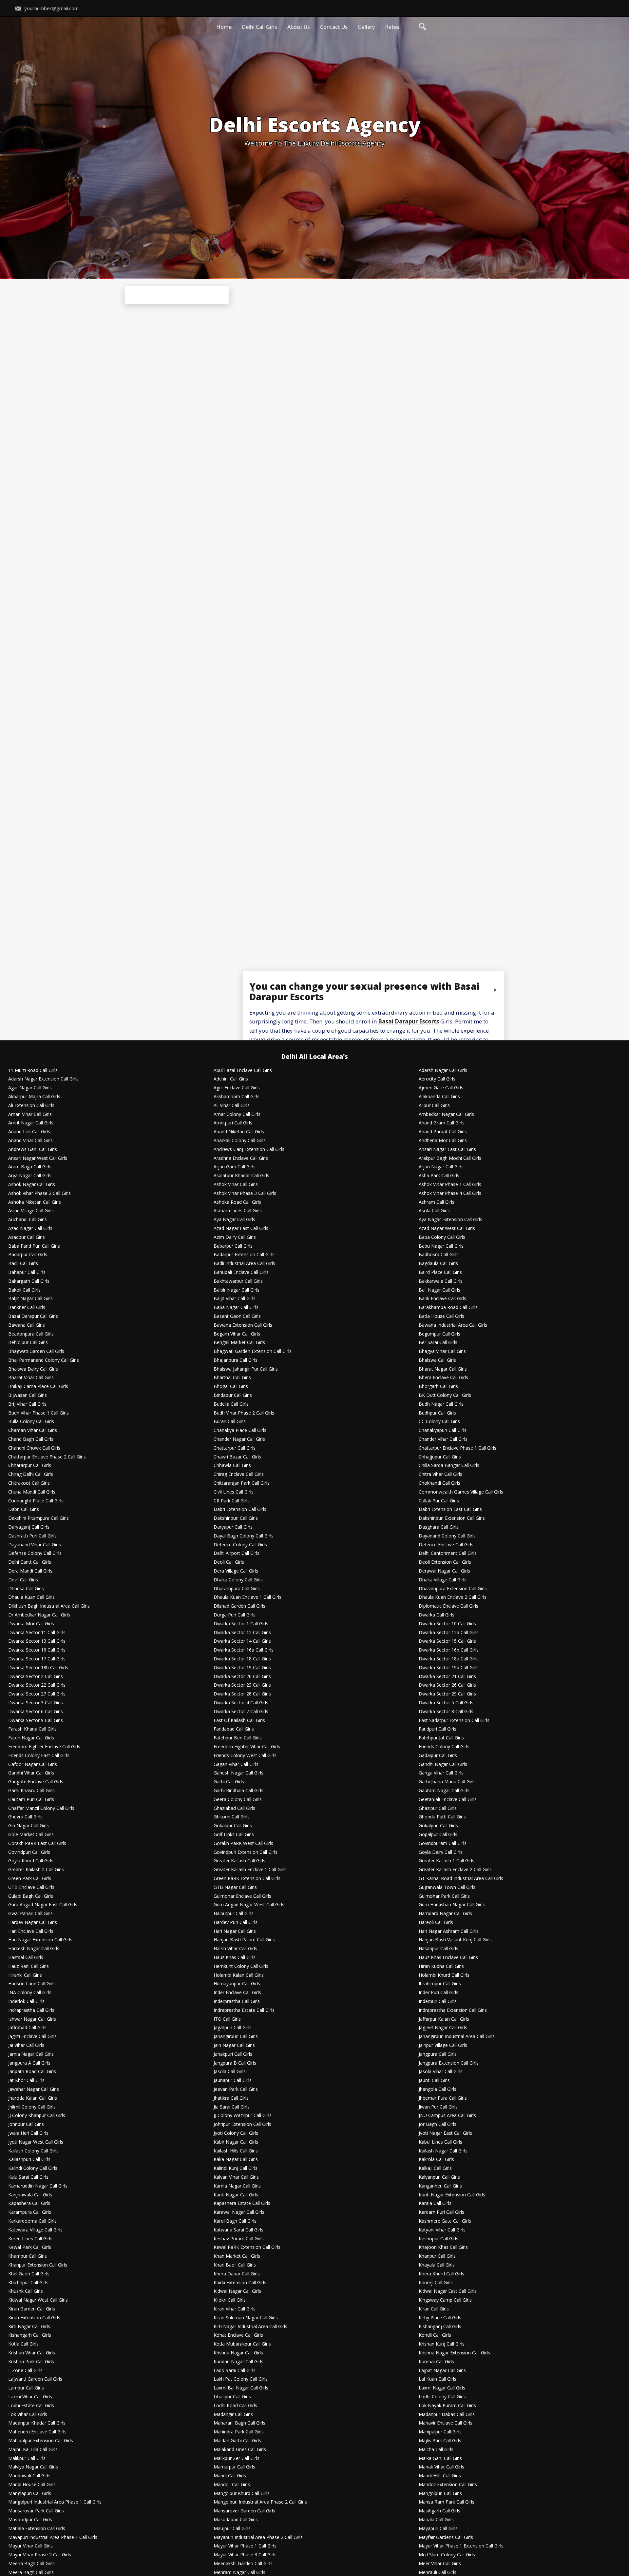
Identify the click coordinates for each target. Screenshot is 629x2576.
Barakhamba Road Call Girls (448, 1308)
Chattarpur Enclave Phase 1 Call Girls (457, 1448)
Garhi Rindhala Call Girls (238, 1791)
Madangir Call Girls (233, 2415)
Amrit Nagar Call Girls (31, 1123)
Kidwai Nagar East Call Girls (448, 2291)
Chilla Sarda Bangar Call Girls (449, 1466)
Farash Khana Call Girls (32, 1729)
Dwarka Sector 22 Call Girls (37, 1685)
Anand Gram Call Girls (442, 1123)
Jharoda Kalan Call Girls (33, 2098)
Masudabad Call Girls (236, 2520)
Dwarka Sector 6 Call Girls (36, 1712)
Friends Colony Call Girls (444, 1747)
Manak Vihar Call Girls (441, 2467)
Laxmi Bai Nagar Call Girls (241, 2388)
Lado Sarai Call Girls (235, 2371)
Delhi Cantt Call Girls (30, 1562)
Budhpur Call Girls (437, 1413)
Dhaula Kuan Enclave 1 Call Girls (248, 1597)
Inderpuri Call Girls (438, 2001)
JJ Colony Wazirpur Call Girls (243, 2116)
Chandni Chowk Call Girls (34, 1448)
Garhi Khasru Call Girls (31, 1791)
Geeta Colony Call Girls (238, 1800)
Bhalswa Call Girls (437, 1360)
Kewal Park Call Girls (30, 2247)
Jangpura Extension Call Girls (449, 2063)
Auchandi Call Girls (28, 1220)
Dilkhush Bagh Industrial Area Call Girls (49, 1606)
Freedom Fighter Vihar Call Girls (247, 1747)
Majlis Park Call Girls (440, 2441)
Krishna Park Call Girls (31, 2362)
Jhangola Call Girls (438, 2089)
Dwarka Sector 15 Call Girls (447, 1641)
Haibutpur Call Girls (234, 1914)
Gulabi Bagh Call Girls (31, 1896)
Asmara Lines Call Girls (238, 1211)
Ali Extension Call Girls (31, 1106)
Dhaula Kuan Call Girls (31, 1597)
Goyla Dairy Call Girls (441, 1852)
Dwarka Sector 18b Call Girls (38, 1668)
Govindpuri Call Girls (29, 1852)
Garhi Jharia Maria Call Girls (447, 1782)
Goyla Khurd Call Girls (31, 1861)
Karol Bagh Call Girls (235, 2221)
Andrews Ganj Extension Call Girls (249, 1149)
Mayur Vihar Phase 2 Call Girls (40, 2555)
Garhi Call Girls (229, 1782)
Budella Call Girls (231, 1404)
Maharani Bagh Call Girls (239, 2423)
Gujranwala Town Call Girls (447, 1887)
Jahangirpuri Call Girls (236, 2037)
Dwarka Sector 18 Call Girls (242, 1659)
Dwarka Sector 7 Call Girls (241, 1712)
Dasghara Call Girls (439, 1527)
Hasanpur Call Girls (438, 1949)
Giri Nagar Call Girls (29, 1826)
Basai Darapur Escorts (409, 1022)
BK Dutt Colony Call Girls (445, 1395)
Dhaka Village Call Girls (443, 1580)
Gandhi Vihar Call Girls (31, 1773)
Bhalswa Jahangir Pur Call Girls (246, 1369)
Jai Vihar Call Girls (26, 2045)
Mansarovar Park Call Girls (36, 2511)
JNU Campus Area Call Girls (447, 2116)
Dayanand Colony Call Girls (447, 1536)
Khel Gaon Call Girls (29, 2274)
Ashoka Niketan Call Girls (35, 1202)
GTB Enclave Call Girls (31, 1887)
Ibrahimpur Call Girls (440, 1984)
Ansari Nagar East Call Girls (447, 1149)
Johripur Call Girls (26, 2124)
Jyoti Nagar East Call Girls (445, 2133)
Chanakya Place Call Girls (240, 1430)
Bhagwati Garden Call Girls (36, 1351)
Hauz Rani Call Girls (29, 1966)
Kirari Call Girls (434, 2309)
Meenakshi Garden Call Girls (243, 2564)
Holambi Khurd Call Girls (444, 1975)
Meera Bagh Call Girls (31, 2573)
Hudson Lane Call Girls (32, 1984)
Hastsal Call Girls (26, 1958)
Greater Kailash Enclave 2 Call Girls (455, 1870)
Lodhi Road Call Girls (235, 2406)
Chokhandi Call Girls (439, 1483)
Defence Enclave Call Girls (446, 1545)
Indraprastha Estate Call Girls (244, 2010)
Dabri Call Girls (24, 1509)
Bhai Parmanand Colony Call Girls (44, 1360)
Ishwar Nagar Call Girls (32, 2019)
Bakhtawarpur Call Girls (238, 1281)
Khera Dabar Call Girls (237, 2274)
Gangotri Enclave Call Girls (36, 1782)
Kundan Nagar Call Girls (238, 2362)
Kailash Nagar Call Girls (443, 2151)
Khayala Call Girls (437, 2265)
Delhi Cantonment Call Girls (448, 1553)
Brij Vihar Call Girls (27, 1404)
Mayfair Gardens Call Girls (446, 2537)
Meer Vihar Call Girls (440, 2564)
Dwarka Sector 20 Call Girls (242, 1677)
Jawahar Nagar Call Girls (34, 2089)
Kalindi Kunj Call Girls (236, 2168)
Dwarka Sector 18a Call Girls (449, 1659)
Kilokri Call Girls (230, 2300)
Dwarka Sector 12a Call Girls (449, 1633)
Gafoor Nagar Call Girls (33, 1764)
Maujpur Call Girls (232, 2529)
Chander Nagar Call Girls (239, 1439)
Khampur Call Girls (28, 2256)
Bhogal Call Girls (231, 1387)
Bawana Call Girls (27, 1325)
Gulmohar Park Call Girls (444, 1896)
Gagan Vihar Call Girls (236, 1764)
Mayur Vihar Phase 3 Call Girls (245, 2555)
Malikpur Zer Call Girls (237, 2458)
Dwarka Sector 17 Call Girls (37, 1659)
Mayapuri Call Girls (438, 2529)
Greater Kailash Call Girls (239, 1861)
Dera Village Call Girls (236, 1571)
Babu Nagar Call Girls (441, 1246)
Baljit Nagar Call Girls (30, 1299)
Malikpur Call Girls (27, 2458)
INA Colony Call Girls (30, 1993)
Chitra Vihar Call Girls (440, 1474)
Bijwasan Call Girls (28, 1395)
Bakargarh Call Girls (29, 1281)
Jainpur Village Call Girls (443, 2045)
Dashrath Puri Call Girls (32, 1536)
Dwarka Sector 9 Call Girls (36, 1721)
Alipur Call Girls (434, 1106)
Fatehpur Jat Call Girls (441, 1738)
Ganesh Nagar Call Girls (238, 1773)
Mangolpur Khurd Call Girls (242, 2494)
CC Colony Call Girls (439, 1422)
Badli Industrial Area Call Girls (244, 1264)
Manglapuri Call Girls (30, 2494)
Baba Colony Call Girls (442, 1237)
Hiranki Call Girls (25, 1975)
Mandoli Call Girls (232, 2485)
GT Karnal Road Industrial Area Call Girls (461, 1879)
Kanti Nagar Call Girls (236, 2195)
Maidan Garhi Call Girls (237, 2441)
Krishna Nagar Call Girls (238, 2353)
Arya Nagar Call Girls (30, 1176)
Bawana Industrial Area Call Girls (453, 1325)
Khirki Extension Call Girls (240, 2283)
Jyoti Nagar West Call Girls (36, 2142)
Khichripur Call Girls (28, 2283)
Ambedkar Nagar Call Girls (446, 1114)
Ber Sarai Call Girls (438, 1343)
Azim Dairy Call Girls (235, 1237)
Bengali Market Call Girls (239, 1343)
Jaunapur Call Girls (233, 2081)
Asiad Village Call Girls (31, 1211)
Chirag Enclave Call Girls (239, 1474)
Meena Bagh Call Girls (31, 2564)
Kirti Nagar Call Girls (29, 2327)
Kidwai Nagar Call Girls (237, 2291)
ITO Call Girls (227, 2019)
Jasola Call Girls (230, 2072)
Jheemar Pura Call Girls (443, 2098)
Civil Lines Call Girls (234, 1492)
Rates (392, 27)
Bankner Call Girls (27, 1308)
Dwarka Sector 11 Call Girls (37, 1633)
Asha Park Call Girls (439, 1176)
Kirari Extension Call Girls (34, 2318)
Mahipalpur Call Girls (440, 2432)
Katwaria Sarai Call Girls (238, 2230)
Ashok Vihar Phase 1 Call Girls (450, 1185)
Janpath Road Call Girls (32, 2072)
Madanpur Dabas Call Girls (447, 2415)
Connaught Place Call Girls (36, 1501)
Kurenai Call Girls (436, 2362)
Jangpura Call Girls (438, 2054)
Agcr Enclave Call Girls (237, 1088)
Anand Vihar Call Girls (30, 1141)
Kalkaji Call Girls (435, 2168)
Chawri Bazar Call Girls (237, 1457)
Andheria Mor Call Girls (443, 1141)
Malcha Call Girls (436, 2450)
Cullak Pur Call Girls (439, 1501)
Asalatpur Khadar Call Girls (241, 1176)
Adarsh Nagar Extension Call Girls (43, 1079)
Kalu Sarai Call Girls (28, 2177)
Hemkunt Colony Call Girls (241, 1966)
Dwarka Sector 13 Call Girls (37, 1641)
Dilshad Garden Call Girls (239, 1606)
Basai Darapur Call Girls (33, 1316)
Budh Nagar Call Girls (441, 1404)
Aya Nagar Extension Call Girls (450, 1220)
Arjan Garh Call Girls (235, 1167)
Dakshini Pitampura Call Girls (38, 1518)
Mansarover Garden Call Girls (244, 2511)
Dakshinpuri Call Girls (236, 1518)
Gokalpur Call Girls (233, 1826)
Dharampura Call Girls (237, 1589)
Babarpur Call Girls (233, 1246)
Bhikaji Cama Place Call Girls (38, 1387)
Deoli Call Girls (229, 1562)
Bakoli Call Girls (24, 1290)
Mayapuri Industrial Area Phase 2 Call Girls (258, 2537)
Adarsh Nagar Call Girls (443, 1070)
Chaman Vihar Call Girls (33, 1430)
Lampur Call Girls (26, 2388)
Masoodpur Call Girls (30, 2520)
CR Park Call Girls (232, 1501)
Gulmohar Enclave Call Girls (242, 1896)
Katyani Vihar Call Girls (442, 2230)
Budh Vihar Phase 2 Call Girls (244, 1413)
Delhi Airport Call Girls (237, 1553)
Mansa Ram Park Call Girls (447, 2502)
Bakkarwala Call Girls (441, 1281)
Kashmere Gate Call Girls (445, 2221)
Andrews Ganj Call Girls (33, 1149)
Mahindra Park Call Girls (239, 2432)
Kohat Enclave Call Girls (238, 2335)
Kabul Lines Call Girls (440, 2142)
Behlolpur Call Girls (28, 1343)
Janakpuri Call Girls (233, 2054)
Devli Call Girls (23, 1580)
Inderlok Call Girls (26, 2001)
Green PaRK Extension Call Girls (247, 1879)
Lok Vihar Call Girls (28, 2415)
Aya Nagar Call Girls (234, 1220)
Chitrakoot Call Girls (29, 1483)
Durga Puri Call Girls (235, 1615)
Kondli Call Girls (435, 2335)
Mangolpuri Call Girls (440, 2494)
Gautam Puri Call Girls (31, 1800)
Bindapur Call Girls (233, 1395)
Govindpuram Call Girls (443, 1843)
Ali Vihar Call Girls (232, 1106)
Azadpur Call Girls (27, 1237)
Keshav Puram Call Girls (239, 2239)
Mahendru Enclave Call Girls (37, 2432)
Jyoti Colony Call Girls (236, 2133)
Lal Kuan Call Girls (438, 2379)
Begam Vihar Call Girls (237, 1334)
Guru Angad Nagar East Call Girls (43, 1905)
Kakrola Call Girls (436, 2160)
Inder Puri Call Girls (438, 1993)
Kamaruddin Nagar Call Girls (38, 2186)
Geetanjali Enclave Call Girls (448, 1800)
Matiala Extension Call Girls (37, 2529)
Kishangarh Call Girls (30, 2335)
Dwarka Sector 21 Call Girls (447, 1677)
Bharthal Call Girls (232, 1378)
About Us (299, 27)
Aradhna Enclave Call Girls (241, 1158)
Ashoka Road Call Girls (237, 1202)
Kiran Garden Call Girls (32, 2309)
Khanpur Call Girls (437, 2256)
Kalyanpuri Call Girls (439, 2177)
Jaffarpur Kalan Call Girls (444, 2019)
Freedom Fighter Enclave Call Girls (44, 1747)
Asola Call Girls (434, 1211)
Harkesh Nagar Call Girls (34, 1949)
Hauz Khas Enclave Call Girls (448, 1958)
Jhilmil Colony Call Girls (32, 2107)
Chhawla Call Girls (232, 1466)
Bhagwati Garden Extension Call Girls (253, 1351)
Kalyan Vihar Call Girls (236, 2177)
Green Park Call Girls (30, 1879)
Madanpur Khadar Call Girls (37, 2423)
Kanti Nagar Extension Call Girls (452, 2195)
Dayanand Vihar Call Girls (35, 1545)
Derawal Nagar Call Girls (444, 1571)
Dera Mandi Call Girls (30, 1571)
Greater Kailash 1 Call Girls (447, 1861)
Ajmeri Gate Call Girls (441, 1088)
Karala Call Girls (435, 2203)
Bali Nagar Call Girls (439, 1290)
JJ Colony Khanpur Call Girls (37, 2116)
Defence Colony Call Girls (240, 1545)
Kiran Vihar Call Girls (235, 2309)
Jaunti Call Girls (434, 2081)
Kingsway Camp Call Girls (445, 2300)
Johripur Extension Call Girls (242, 2124)
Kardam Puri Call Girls (441, 2212)
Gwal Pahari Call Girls (30, 1914)
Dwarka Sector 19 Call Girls (242, 1668)
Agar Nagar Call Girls (30, 1088)
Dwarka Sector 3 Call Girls (36, 1703)
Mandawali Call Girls (29, 2476)
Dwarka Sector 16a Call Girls (244, 1650)
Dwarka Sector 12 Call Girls (242, 1633)
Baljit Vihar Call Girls (235, 1299)
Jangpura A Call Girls (29, 2063)
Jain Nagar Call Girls (234, 2045)
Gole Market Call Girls (31, 1835)
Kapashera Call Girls (29, 2203)
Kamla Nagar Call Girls (237, 2186)
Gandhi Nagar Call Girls (443, 1764)
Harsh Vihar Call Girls (235, 1949)
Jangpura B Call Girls (235, 2063)
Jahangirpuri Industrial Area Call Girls (457, 2037)
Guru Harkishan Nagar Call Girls (452, 1905)
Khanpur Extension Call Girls (38, 2265)
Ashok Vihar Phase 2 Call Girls (39, 1193)
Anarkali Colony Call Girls (240, 1141)
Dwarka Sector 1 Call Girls (241, 1624)
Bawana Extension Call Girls (243, 1325)
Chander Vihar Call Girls (443, 1439)
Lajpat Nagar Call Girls (442, 2371)
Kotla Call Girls (23, 2344)
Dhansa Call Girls (26, 1589)
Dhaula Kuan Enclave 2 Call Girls (453, 1597)
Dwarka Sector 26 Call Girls (447, 1685)
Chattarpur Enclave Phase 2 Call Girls (47, 1457)
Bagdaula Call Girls (438, 1264)
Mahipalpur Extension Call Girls (41, 2441)
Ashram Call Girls (437, 1202)
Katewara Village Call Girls (35, 2230)
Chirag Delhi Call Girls (31, 1474)
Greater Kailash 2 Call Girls (36, 1870)
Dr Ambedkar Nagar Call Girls (39, 1615)
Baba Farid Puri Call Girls (34, 1246)
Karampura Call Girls (30, 2212)
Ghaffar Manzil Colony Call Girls (41, 1808)
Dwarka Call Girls (437, 1615)
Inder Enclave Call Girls (237, 1993)
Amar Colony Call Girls (237, 1114)
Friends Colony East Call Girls (39, 1756)
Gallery (366, 27)
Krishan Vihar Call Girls (32, 2353)
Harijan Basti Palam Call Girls (244, 1940)
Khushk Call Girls (26, 2291)
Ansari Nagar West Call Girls (38, 1158)
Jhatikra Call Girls (231, 2098)
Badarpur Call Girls (28, 1255)
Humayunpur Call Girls (237, 1984)
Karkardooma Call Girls (32, 2221)
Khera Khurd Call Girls (441, 2274)
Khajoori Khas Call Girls (443, 2247)
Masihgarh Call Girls (439, 2511)
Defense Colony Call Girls (35, 1553)
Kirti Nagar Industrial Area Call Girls (250, 2327)
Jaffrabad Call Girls (27, 2028)
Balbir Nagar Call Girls (237, 1290)
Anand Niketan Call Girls (239, 1132)
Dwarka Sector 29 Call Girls (447, 1694)
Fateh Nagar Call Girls (31, 1738)
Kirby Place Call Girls (440, 2318)
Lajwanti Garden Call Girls (35, 2379)
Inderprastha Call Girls (237, 2001)
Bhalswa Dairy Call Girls (33, 1369)
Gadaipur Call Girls (438, 1756)
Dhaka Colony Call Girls (238, 1580)
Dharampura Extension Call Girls (453, 1589)
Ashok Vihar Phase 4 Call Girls (450, 1193)
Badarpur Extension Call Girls (244, 1255)
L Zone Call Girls (25, 2371)
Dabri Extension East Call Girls (450, 1509)
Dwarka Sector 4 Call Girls (241, 1703)
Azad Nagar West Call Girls (447, 1229)
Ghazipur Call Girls (438, 1808)
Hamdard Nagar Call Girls (445, 1914)
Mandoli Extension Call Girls (448, 2485)
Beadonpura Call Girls (31, 1334)
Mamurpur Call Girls (234, 2467)
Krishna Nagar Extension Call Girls (454, 2353)
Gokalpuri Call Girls (438, 1826)
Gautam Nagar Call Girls (444, 1791)
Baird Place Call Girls (440, 1272)
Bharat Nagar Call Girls (443, 1369)
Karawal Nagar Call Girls (239, 2212)
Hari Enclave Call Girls (31, 1931)
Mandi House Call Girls (32, 2485)
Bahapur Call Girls (27, 1272)
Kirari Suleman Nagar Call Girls (246, 2318)
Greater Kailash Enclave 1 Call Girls (250, 1870)
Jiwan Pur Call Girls (438, 2107)
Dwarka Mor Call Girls (31, 1624)
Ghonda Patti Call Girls (442, 1817)
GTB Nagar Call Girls (235, 1887)
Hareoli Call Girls (436, 1922)
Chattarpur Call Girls (235, 1448)
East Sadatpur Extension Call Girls (454, 1721)
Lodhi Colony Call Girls (442, 2397)
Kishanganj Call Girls (440, 2327)
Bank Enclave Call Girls (442, 1299)
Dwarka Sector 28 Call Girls (242, 1694)
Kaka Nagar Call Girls (236, 2160)
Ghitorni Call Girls (232, 1817)
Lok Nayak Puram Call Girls (447, 2406)
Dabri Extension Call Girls (240, 1509)
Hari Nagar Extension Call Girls (40, 1940)
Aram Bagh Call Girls (30, 1167)
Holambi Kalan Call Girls (239, 1975)
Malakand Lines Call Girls (240, 2450)
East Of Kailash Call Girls (239, 1721)
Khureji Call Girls (436, 2283)
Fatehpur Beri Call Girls (238, 1738)
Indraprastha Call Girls (31, 2010)
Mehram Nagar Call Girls (239, 2573)
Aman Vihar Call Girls (30, 1114)
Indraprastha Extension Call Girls (453, 2010)
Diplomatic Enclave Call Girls (448, 1606)
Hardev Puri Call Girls (236, 1922)
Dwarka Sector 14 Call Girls (242, 1641)
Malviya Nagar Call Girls (33, 2467)
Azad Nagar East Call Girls (241, 1229)
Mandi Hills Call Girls (440, 2476)
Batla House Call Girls (441, 1316)
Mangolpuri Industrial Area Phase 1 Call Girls (55, 2502)
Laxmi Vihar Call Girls (30, 2397)
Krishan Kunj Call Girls (442, 2344)
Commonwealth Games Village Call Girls (461, 1492)
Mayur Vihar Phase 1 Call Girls (245, 2546)
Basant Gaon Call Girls (237, 1316)
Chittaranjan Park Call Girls (242, 1483)
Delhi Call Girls (259, 27)
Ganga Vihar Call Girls (441, 1773)
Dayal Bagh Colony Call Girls (244, 1536)
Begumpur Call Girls (439, 1334)
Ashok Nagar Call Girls (32, 1185)
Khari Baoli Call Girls (235, 2265)
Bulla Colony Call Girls (31, 1422)
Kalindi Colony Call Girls (33, 2168)
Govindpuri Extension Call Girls (246, 1852)
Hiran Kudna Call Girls (441, 1966)
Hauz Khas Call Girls (235, 1958)
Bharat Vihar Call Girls (31, 1378)
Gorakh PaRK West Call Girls (243, 1843)
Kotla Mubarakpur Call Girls (242, 2344)
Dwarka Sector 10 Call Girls (447, 1624)
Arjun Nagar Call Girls (441, 1167)
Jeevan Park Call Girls (236, 2089)
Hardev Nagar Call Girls (33, 1922)
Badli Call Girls (23, 1264)
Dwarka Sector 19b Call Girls (449, 1668)
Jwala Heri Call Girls (28, 2133)
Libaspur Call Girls (232, 2397)
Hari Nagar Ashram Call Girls (449, 1931)
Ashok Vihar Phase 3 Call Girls (245, 1193)
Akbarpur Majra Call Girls (34, 1097)
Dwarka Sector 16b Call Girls (449, 1650)
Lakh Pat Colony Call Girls (241, 2379)
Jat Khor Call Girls (26, 2081)
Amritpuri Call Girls (233, 1123)
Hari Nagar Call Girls (235, 1931)
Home (224, 27)
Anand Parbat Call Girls (443, 1132)
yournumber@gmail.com (51, 8)
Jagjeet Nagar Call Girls (443, 2028)
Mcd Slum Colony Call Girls (447, 2555)
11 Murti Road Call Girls (33, 1070)
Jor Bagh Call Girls (438, 2124)
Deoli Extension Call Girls (445, 1562)
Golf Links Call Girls (234, 1835)
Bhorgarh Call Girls (438, 1387)
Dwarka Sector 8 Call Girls (446, 1712)
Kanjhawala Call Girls (30, 2195)
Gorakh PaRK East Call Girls (37, 1843)
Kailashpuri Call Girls (29, 2160)
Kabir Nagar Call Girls (236, 2142)
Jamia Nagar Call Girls (31, 2054)
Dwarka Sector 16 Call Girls (37, 1650)
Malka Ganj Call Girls (440, 2458)
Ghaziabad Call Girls (234, 1808)
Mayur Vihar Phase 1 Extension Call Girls (461, 2546)
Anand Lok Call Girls (29, 1132)
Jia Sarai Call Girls (232, 2107)
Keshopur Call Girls (438, 2239)
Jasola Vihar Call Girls (441, 2072)
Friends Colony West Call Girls (245, 1756)
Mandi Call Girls (230, 2476)
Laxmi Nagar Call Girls (442, 2388)
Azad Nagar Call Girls (30, 1229)
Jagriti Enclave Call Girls (32, 2037)
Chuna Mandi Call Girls (32, 1492)
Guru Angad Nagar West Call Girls (249, 1905)
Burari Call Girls (230, 1422)
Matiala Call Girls (436, 2520)
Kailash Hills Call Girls (236, 2151)
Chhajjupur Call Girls (440, 1457)
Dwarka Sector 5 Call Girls (446, 1703)
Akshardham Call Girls (237, 1097)
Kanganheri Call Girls (440, 2186)
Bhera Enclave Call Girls (443, 1378)
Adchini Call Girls (231, 1079)
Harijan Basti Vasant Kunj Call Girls (455, 1940)
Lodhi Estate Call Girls (31, 2406)
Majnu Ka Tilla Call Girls (33, 2450)
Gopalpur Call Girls (438, 1835)
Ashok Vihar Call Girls (236, 1185)
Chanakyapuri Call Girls (443, 1430)
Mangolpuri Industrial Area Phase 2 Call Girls (260, 2502)
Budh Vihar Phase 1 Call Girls (38, 1413)
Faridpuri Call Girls (438, 1729)
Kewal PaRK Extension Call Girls (247, 2247)
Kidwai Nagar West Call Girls (38, 2300)
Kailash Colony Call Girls (33, 2151)
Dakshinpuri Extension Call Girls (452, 1518)
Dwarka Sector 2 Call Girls (36, 1677)
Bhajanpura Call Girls (236, 1360)
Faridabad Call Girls (234, 1729)
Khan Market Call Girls (237, 2256)
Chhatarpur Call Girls (30, 1466)
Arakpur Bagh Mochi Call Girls (450, 1158)
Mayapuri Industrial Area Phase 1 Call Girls (53, 2537)
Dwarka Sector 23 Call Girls (242, 1685)
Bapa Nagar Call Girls (236, 1308)
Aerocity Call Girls (437, 1079)
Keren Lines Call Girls (30, 2239)
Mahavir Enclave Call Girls (446, 2423)
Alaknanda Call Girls (439, 1097)
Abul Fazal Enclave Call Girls (243, 1070)
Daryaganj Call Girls (29, 1527)
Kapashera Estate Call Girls (242, 2203)
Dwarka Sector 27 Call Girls (37, 1694)
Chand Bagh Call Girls (31, 1439)
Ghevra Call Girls (25, 1817)
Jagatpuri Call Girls (233, 2028)
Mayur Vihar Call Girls (30, 2546)
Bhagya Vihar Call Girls (442, 1351)
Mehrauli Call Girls (438, 2573)
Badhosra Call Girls (439, 1255)
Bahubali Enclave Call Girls (241, 1272)
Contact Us (334, 27)
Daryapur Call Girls (233, 1527)
